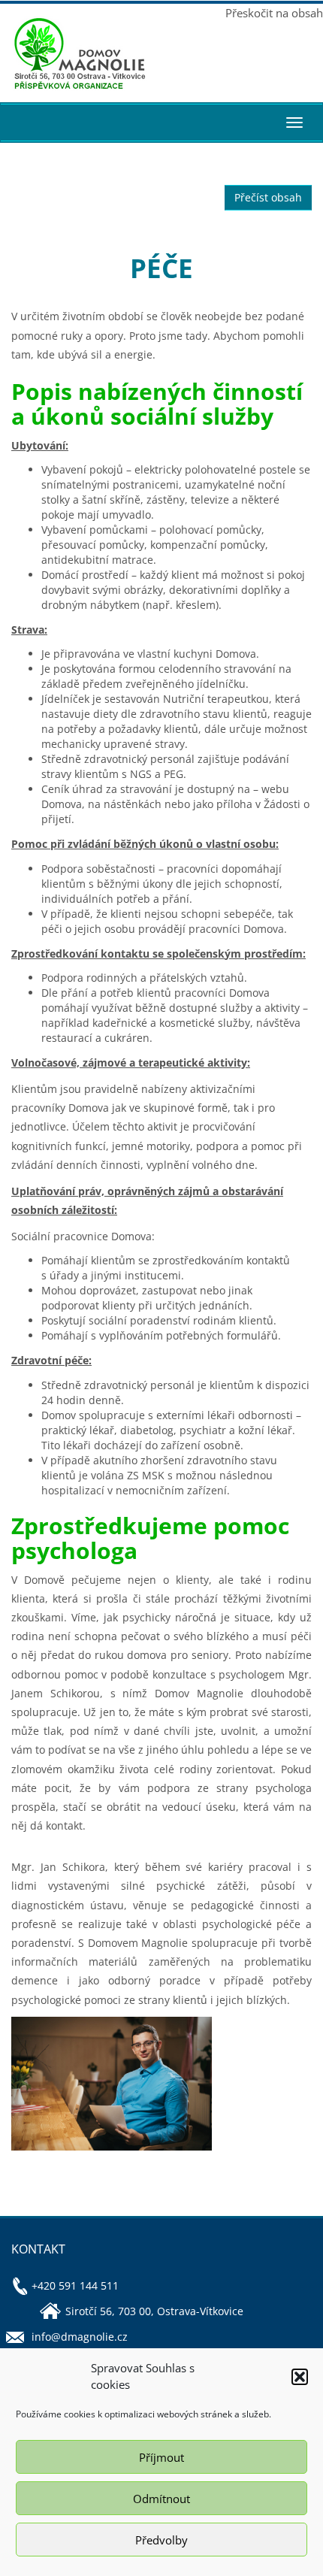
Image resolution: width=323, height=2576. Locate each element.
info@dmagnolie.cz (80, 2337)
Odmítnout (161, 2499)
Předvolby (161, 2540)
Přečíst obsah (268, 197)
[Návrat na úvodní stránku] (81, 54)
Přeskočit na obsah (274, 13)
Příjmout (161, 2457)
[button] (300, 2377)
